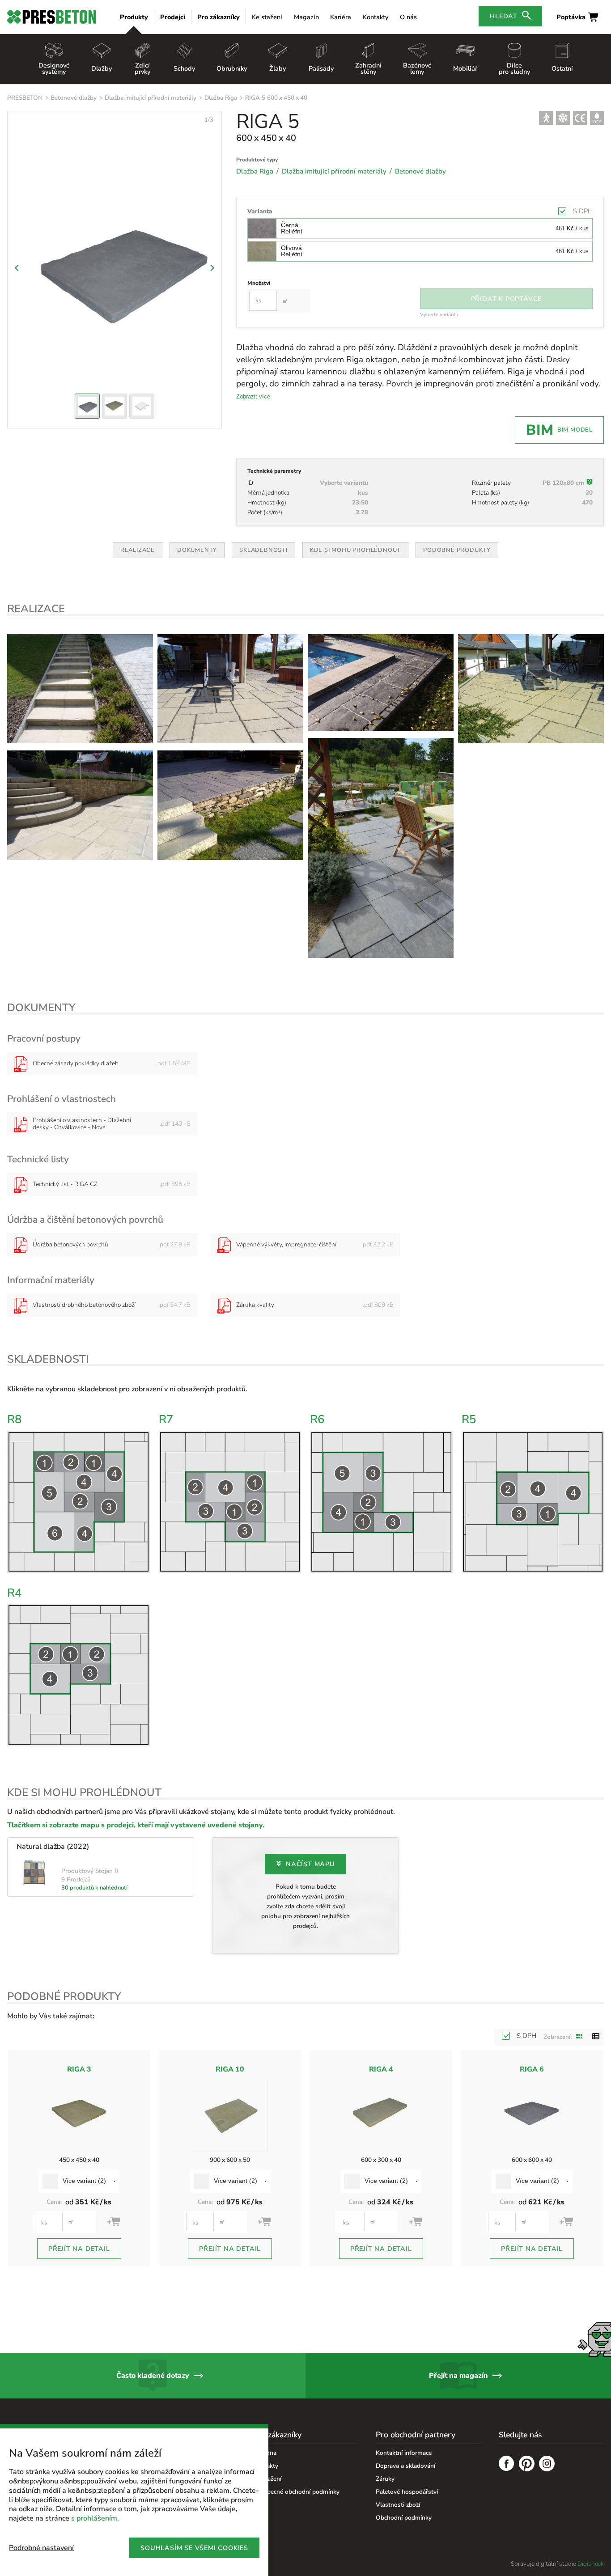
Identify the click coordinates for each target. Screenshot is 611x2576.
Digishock (591, 2564)
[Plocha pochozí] (546, 118)
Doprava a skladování (405, 2466)
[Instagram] (547, 2465)
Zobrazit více (253, 396)
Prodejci (173, 17)
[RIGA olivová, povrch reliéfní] (80, 689)
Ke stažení (267, 17)
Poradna (265, 2453)
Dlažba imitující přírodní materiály (151, 98)
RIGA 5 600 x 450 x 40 (276, 98)
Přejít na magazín (458, 2376)
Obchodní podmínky (404, 2518)
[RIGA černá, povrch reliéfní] (230, 805)
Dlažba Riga (221, 98)
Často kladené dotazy (153, 2376)
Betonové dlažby (74, 98)
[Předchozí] (18, 268)
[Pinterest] (527, 2465)
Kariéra (341, 17)
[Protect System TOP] (597, 118)
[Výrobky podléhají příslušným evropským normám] (580, 118)
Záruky (385, 2479)
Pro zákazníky (219, 17)
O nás (408, 17)
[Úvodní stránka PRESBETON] (52, 17)
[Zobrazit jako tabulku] (596, 2037)
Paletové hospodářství (407, 2492)
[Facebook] (507, 2465)
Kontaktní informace (404, 2453)
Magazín (306, 17)
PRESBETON (25, 98)
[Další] (211, 268)
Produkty (134, 17)
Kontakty (376, 17)
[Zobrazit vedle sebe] (580, 2037)
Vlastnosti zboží (398, 2505)
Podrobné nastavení (41, 2548)
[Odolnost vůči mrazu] (563, 118)
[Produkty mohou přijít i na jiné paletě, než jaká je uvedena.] (590, 483)
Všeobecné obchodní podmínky (296, 2492)
